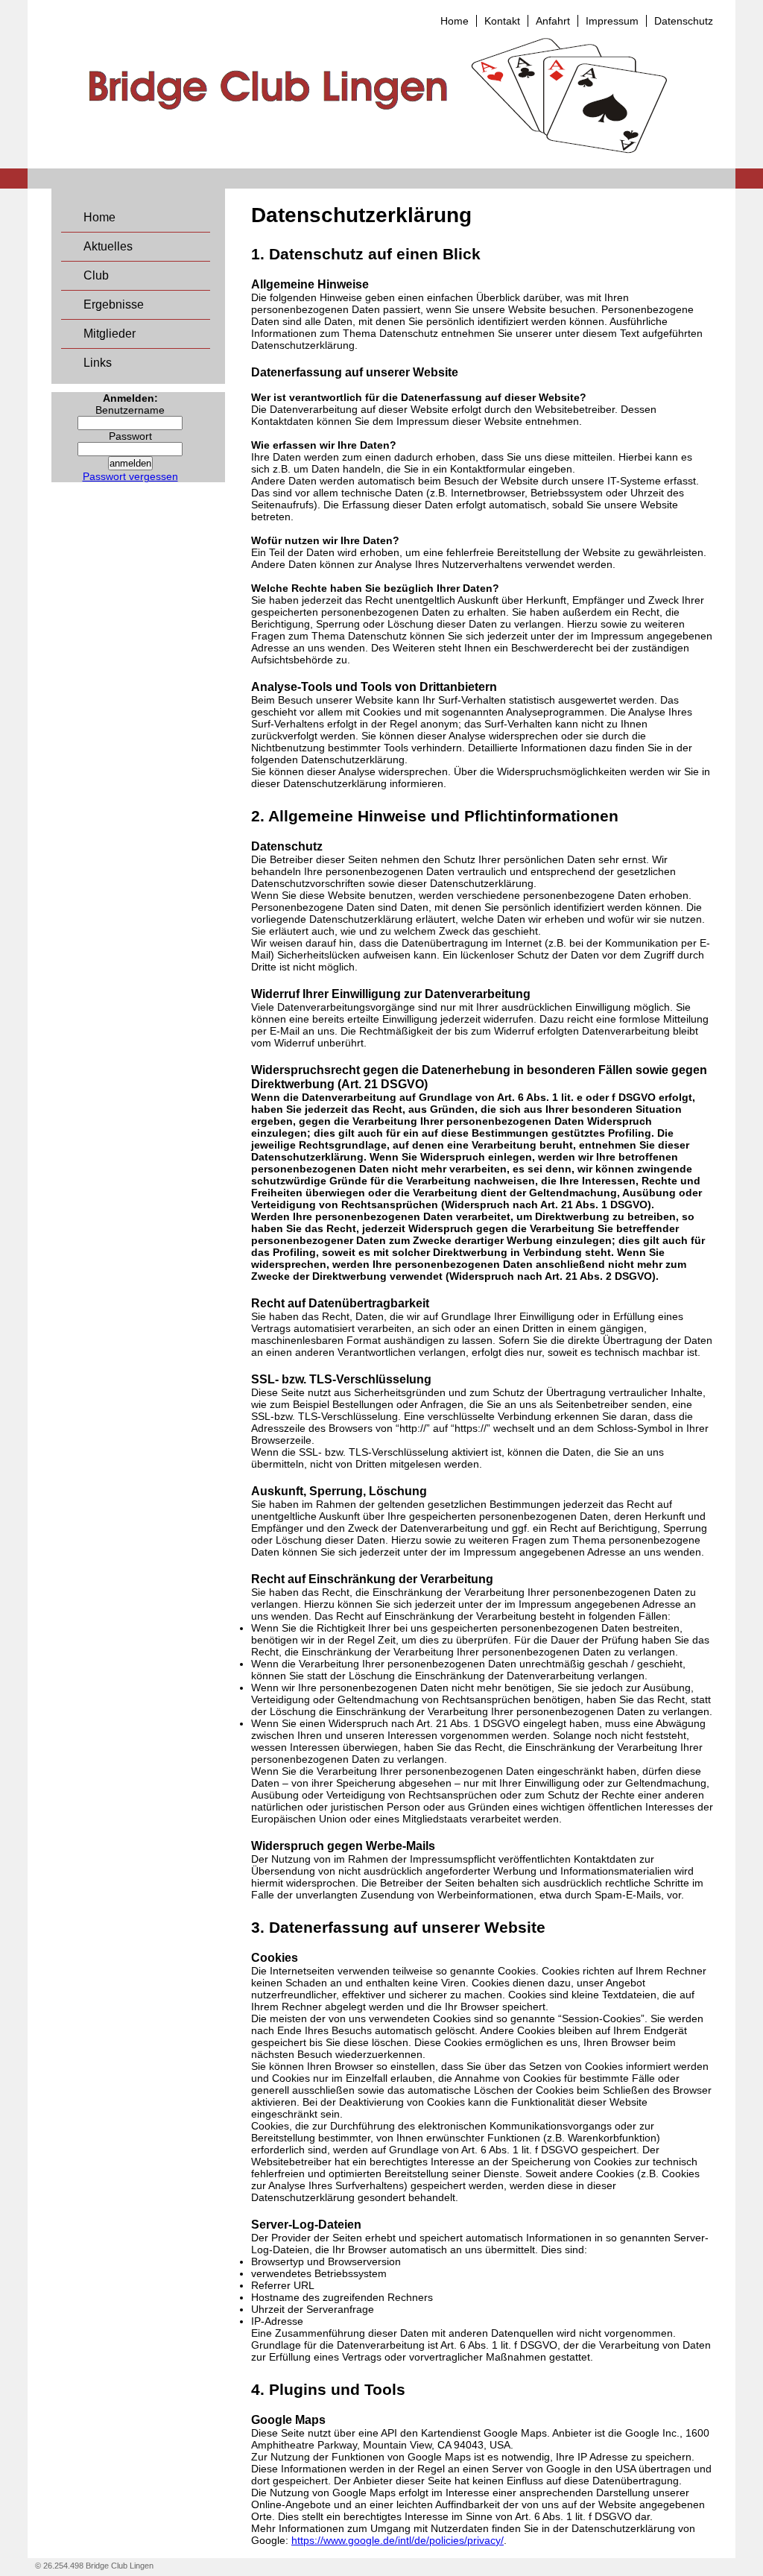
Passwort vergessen (130, 476)
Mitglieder (110, 334)
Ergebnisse (114, 304)
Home (455, 21)
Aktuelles (108, 246)
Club (96, 275)
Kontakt (502, 21)
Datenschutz (684, 21)
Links (98, 363)
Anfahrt (553, 21)
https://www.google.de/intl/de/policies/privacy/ (398, 2540)
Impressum (612, 21)
